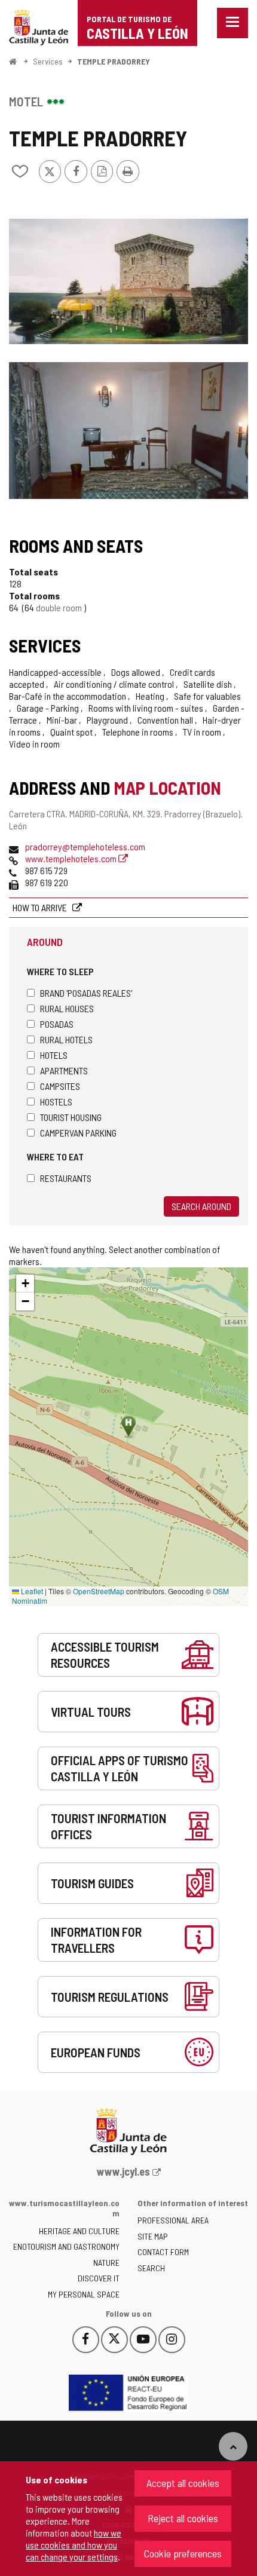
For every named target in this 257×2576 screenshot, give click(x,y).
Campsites (60, 1086)
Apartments (64, 1070)
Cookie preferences (183, 2553)
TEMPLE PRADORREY (114, 61)
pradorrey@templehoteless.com (85, 846)
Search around (201, 1206)
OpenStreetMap (99, 1591)
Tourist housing (71, 1117)
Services (48, 61)
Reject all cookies (183, 2518)
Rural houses (67, 1008)
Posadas (57, 1024)
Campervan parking (78, 1133)
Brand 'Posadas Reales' (86, 993)
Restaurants (66, 1178)
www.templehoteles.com (72, 858)
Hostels (56, 1102)
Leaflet (31, 1591)
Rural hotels (66, 1039)
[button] (25, 1284)
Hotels (54, 1055)
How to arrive (41, 907)
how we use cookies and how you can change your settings (74, 2545)
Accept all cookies (183, 2483)
